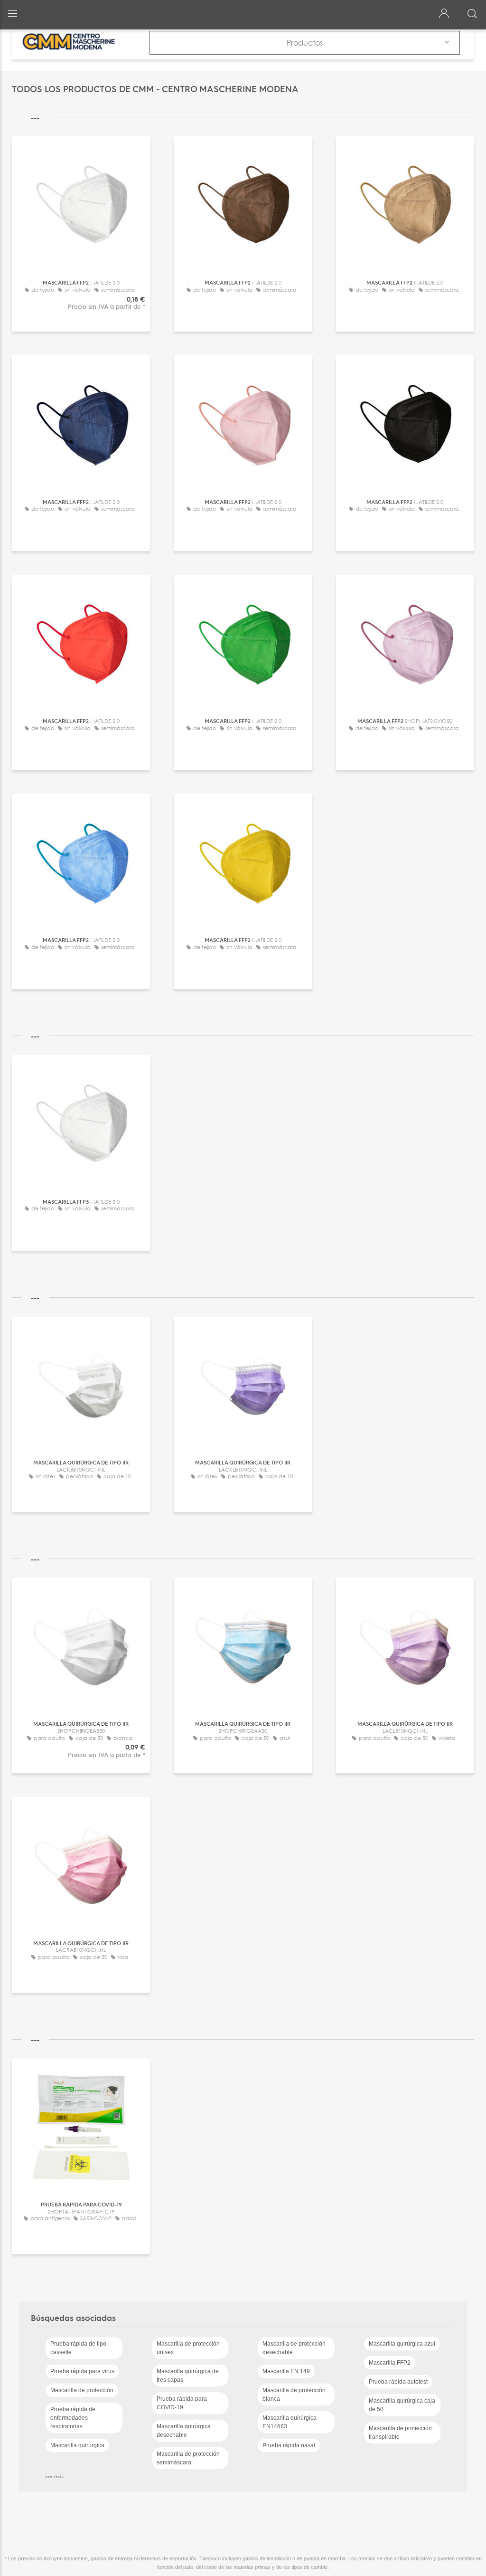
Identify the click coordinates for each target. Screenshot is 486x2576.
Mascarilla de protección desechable (294, 2348)
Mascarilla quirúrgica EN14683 (290, 2422)
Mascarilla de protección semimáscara (188, 2458)
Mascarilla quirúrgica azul (402, 2344)
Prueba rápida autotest (398, 2382)
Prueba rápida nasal (289, 2445)
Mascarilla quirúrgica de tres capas (188, 2376)
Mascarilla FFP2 (390, 2363)
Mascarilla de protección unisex (188, 2348)
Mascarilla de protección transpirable (400, 2433)
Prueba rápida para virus (82, 2371)
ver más (54, 2476)
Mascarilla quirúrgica (77, 2445)
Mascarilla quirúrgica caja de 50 (402, 2405)
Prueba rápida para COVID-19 (182, 2403)
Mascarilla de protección (82, 2390)
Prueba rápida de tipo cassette (78, 2348)
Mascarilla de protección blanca (294, 2395)
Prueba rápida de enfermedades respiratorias (73, 2418)
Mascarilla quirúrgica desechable (184, 2431)
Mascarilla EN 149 (286, 2371)
